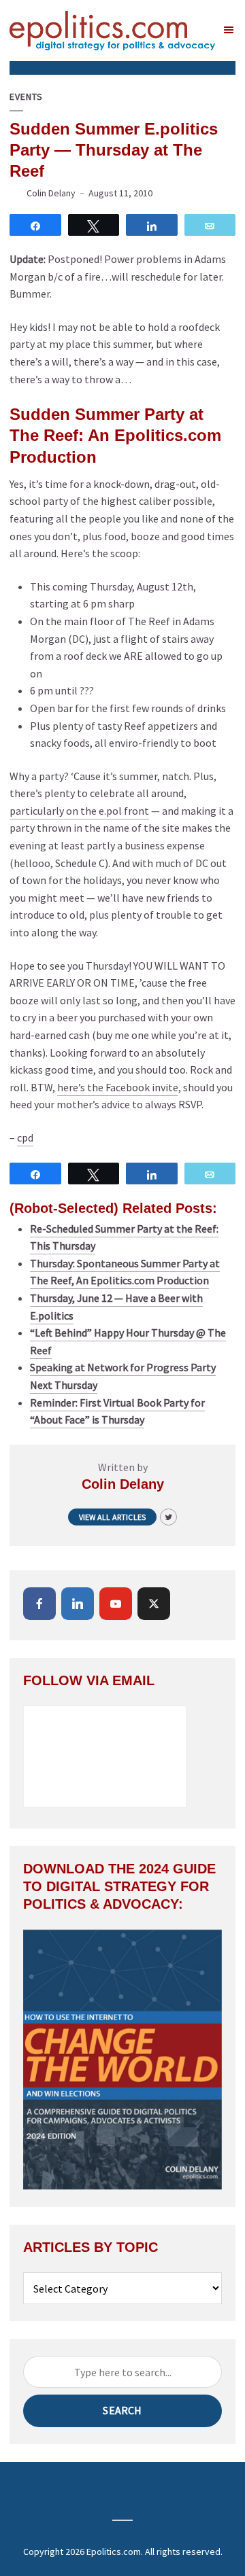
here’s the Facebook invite (118, 1087)
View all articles (112, 1517)
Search (122, 2410)
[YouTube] (116, 1604)
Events (26, 97)
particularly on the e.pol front (79, 811)
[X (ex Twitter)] (154, 1604)
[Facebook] (39, 1604)
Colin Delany (51, 193)
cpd (25, 1137)
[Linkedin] (78, 1604)
